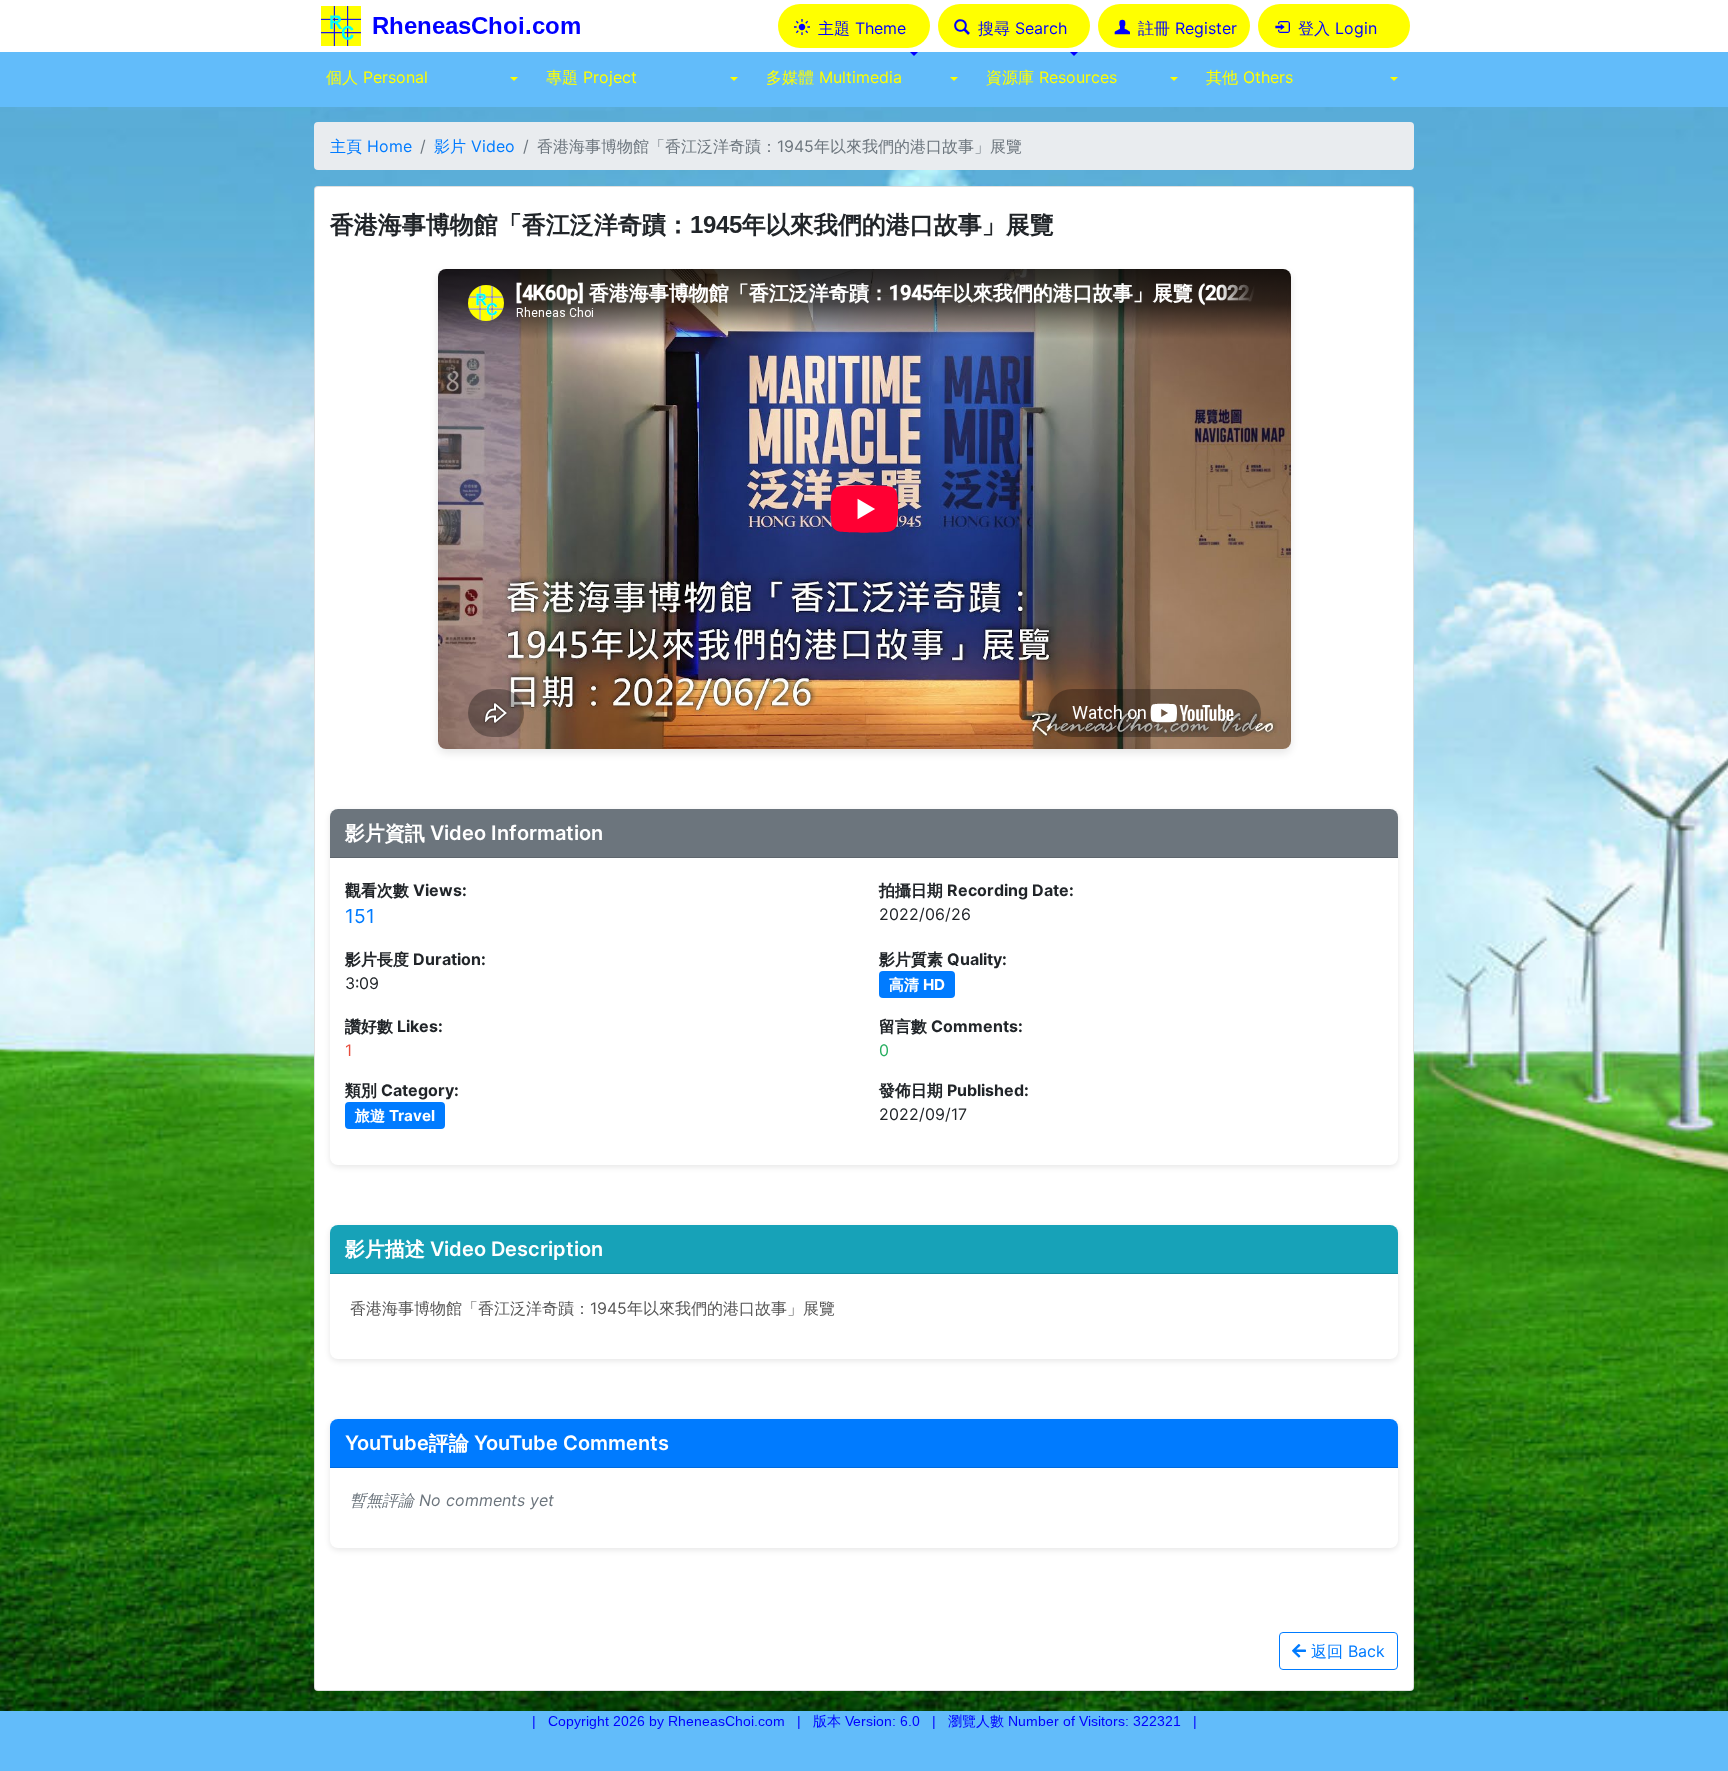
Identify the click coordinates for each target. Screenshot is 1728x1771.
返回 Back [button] (1345, 1651)
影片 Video (474, 146)
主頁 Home (371, 146)
